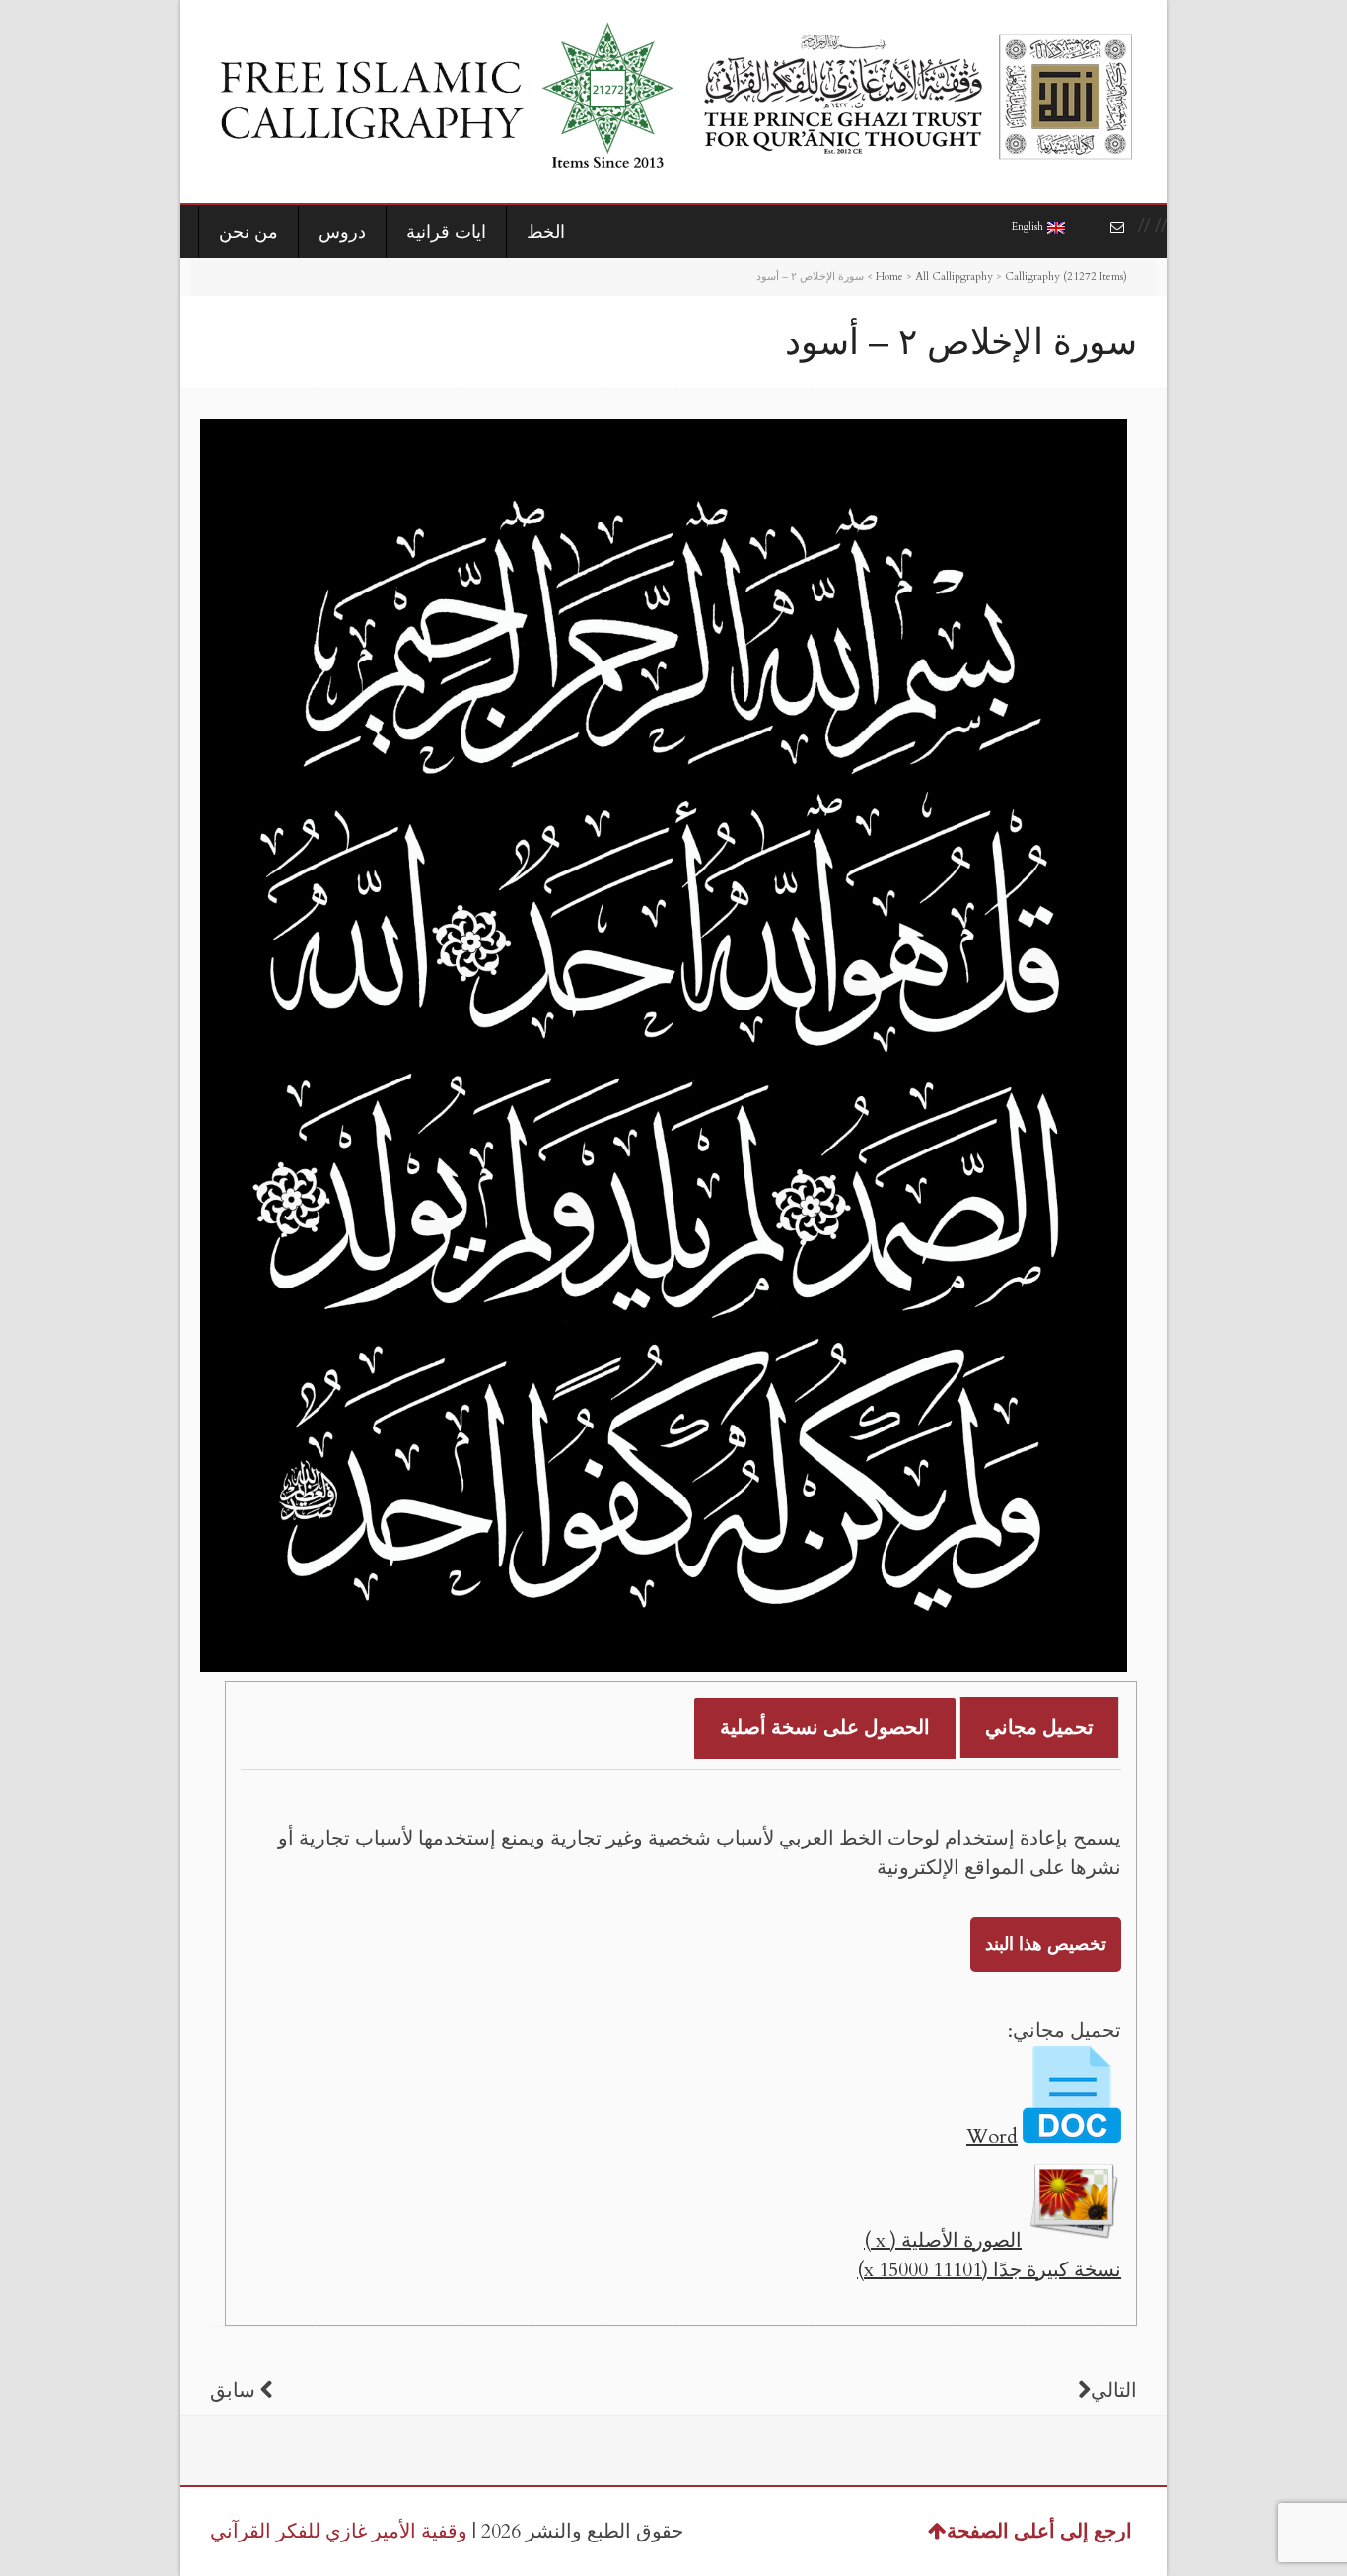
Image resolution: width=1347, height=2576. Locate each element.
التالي (1114, 2390)
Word (992, 2137)
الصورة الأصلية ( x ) (943, 2240)
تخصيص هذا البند (1046, 1945)
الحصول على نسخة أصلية (825, 1728)
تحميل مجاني (1039, 1728)
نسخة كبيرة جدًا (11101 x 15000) (989, 2270)
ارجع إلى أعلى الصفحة (1039, 2531)
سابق (233, 2390)
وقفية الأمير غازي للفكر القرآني (339, 2531)
